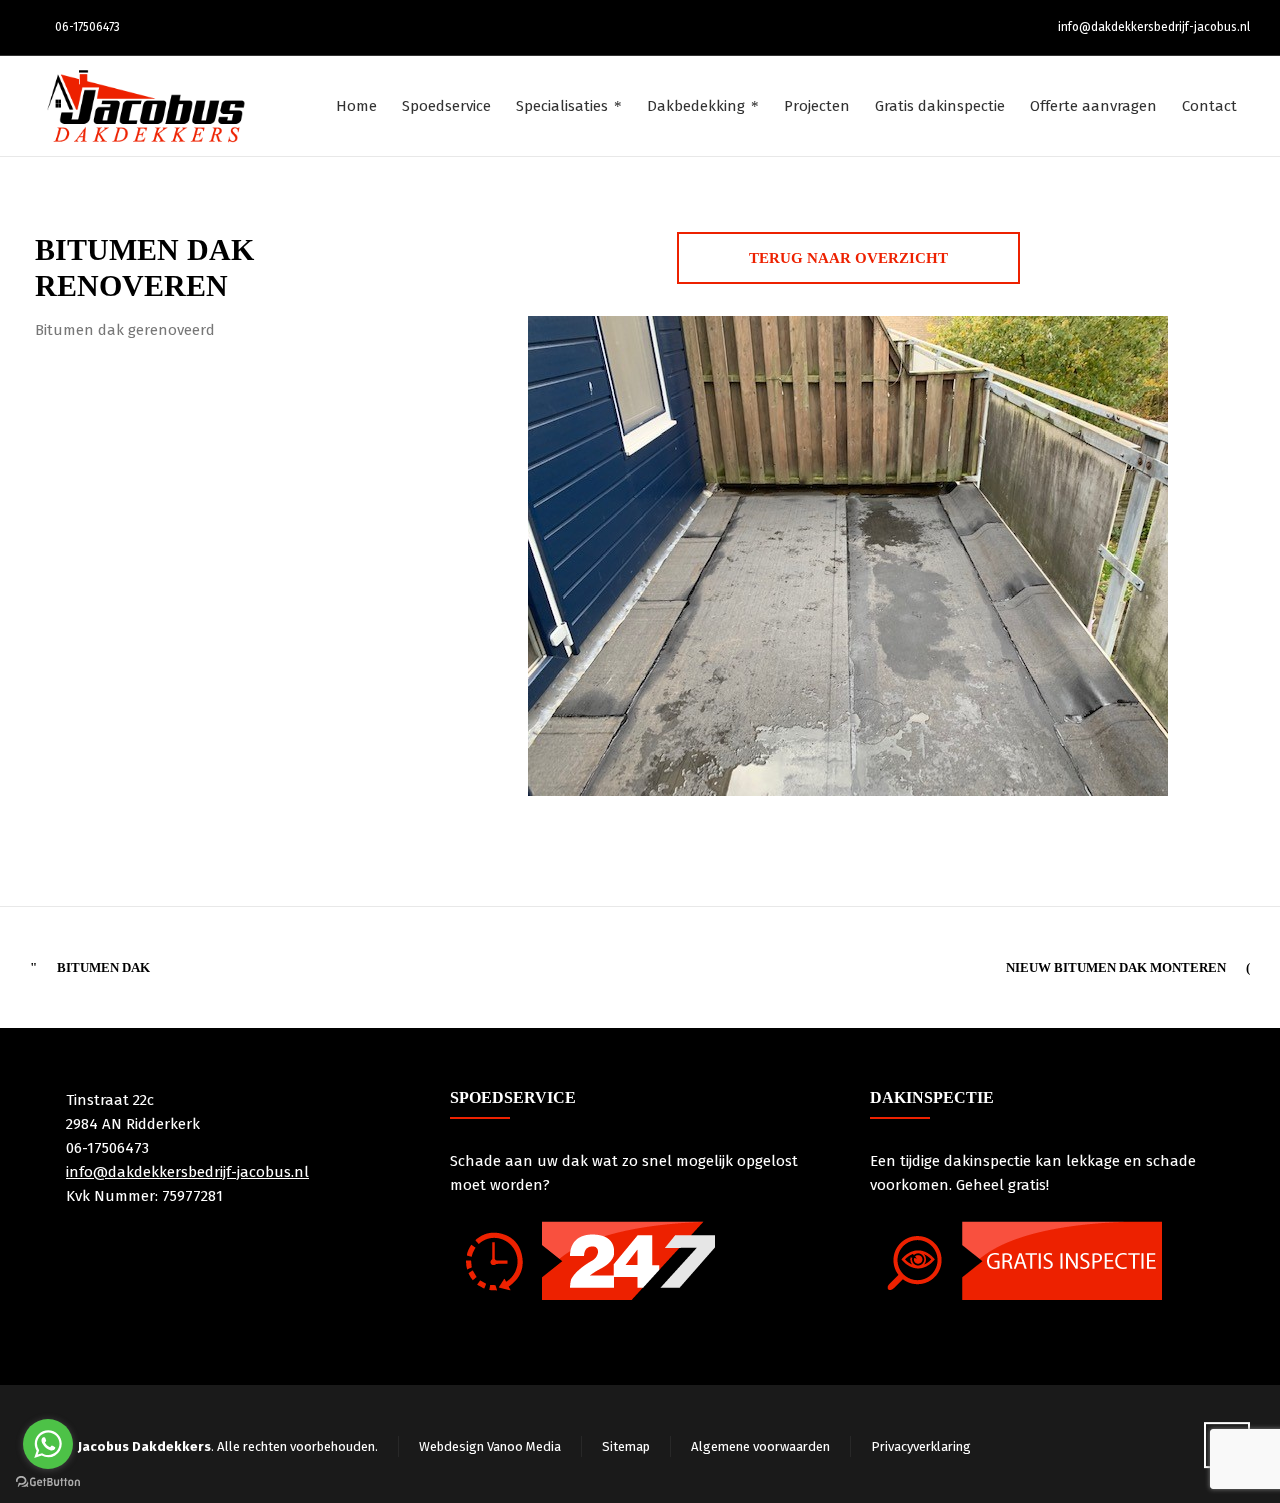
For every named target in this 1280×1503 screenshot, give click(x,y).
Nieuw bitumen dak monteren (1116, 967)
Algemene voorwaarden (760, 1446)
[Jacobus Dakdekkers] (146, 106)
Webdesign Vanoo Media (490, 1446)
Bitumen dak (103, 967)
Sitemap (626, 1446)
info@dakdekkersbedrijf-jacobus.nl (1154, 27)
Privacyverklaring (921, 1446)
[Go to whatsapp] (48, 1444)
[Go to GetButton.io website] (48, 1482)
